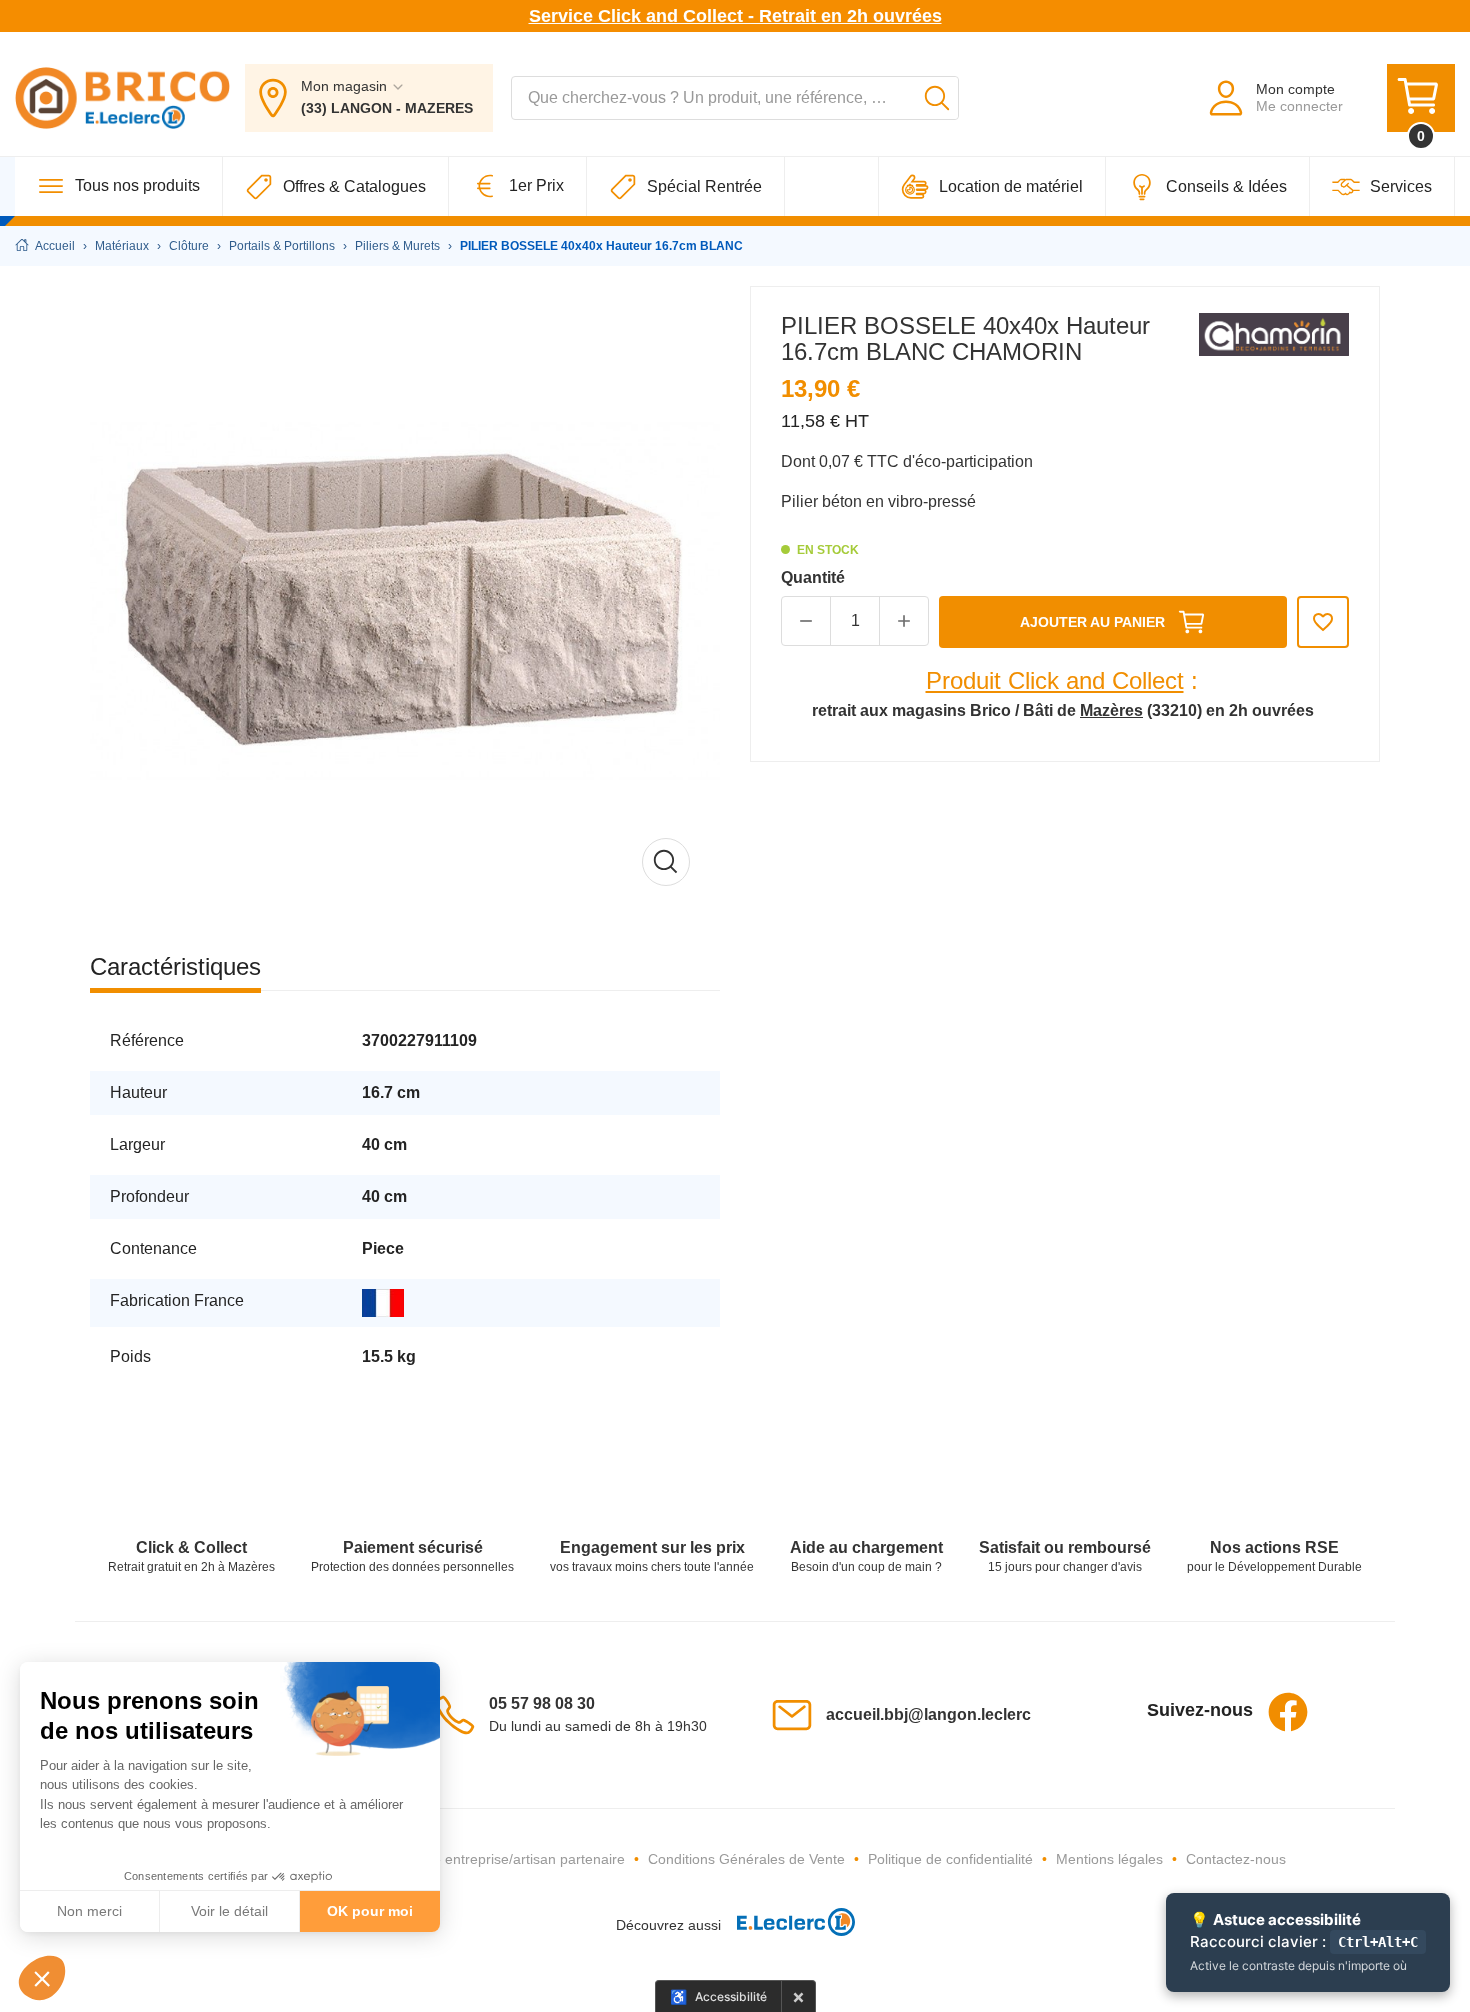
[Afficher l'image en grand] (405, 601)
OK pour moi (370, 1911)
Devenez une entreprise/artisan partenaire (491, 1859)
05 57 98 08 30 (542, 1703)
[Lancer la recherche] (937, 98)
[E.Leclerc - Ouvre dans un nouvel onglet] (788, 1925)
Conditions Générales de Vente (746, 1859)
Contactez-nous (1236, 1859)
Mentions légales (1109, 1859)
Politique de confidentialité (950, 1859)
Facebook (1288, 1712)
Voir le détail (229, 1911)
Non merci (89, 1911)
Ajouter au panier (1092, 622)
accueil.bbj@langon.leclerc (928, 1714)
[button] (42, 1978)
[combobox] (735, 98)
